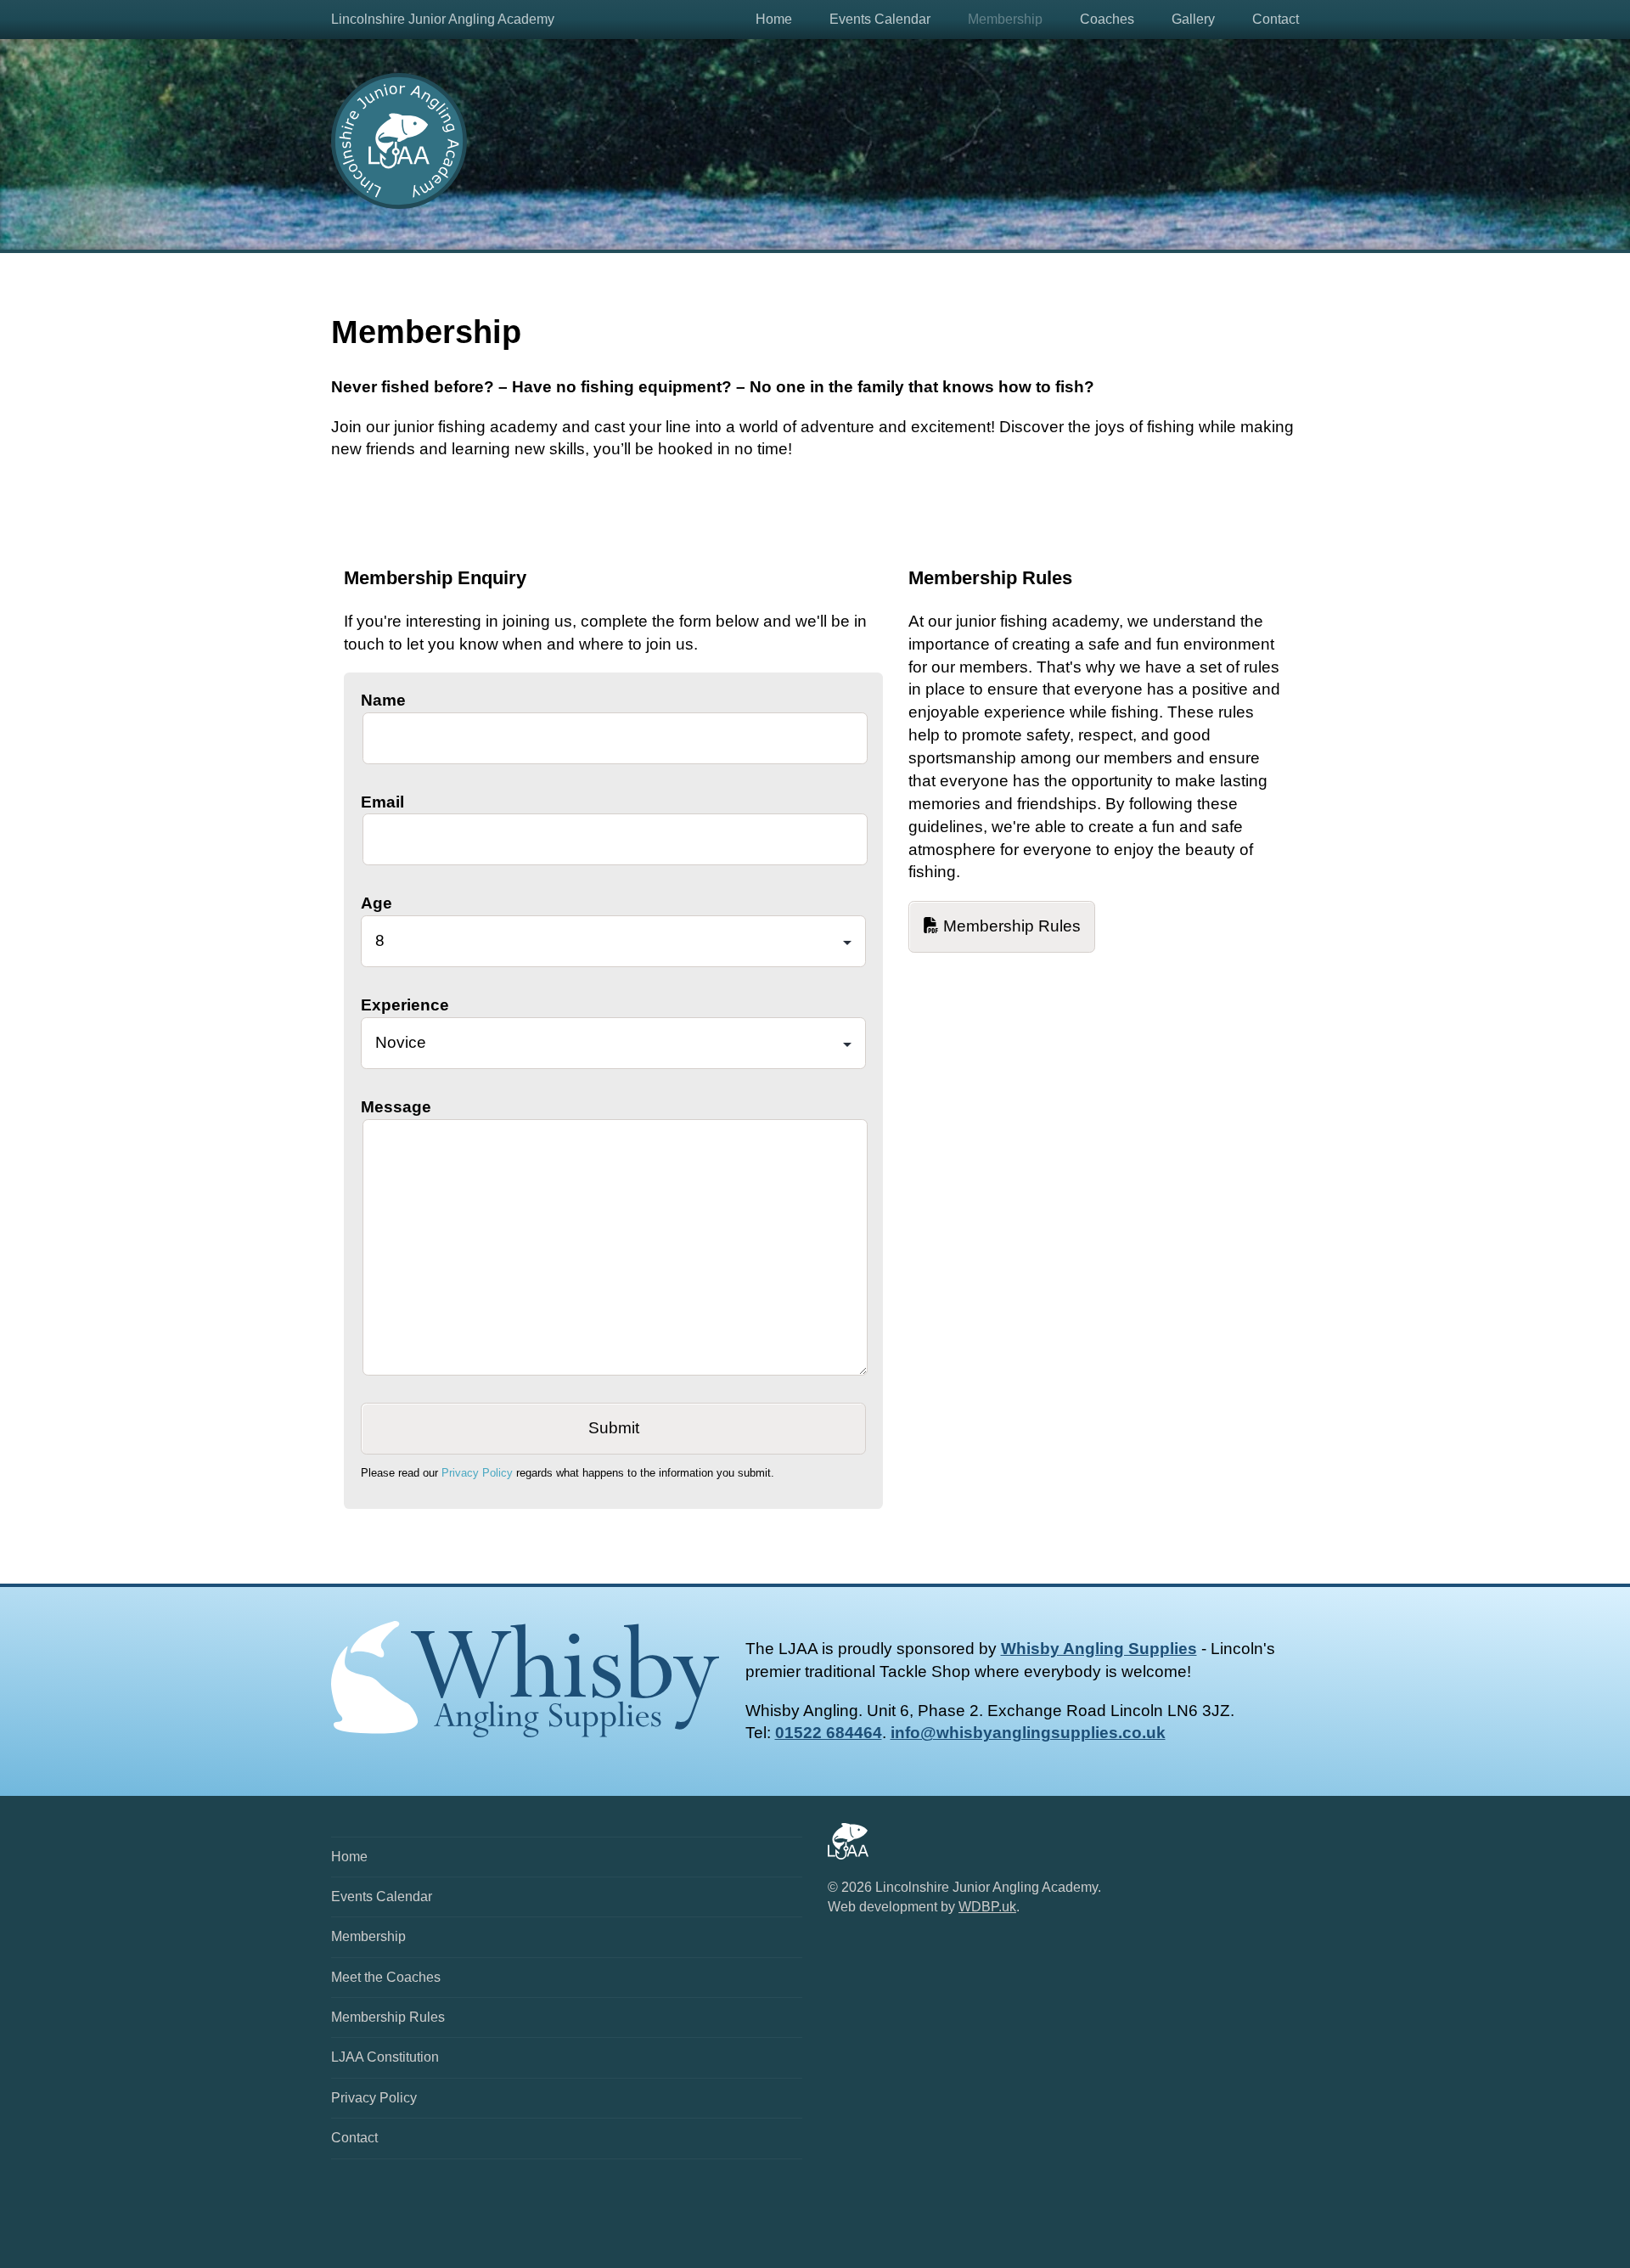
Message (396, 1107)
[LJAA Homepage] (399, 203)
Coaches (1107, 19)
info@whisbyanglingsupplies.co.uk (1028, 1733)
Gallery (1193, 19)
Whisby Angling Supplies (1099, 1649)
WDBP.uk (987, 1907)
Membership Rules (1010, 926)
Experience (405, 1005)
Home (774, 19)
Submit (614, 1428)
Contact (1276, 19)
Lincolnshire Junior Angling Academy (443, 19)
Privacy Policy (477, 1473)
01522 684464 (829, 1733)
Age (377, 903)
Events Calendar (880, 19)
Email (382, 802)
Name (383, 700)
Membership (1005, 19)
